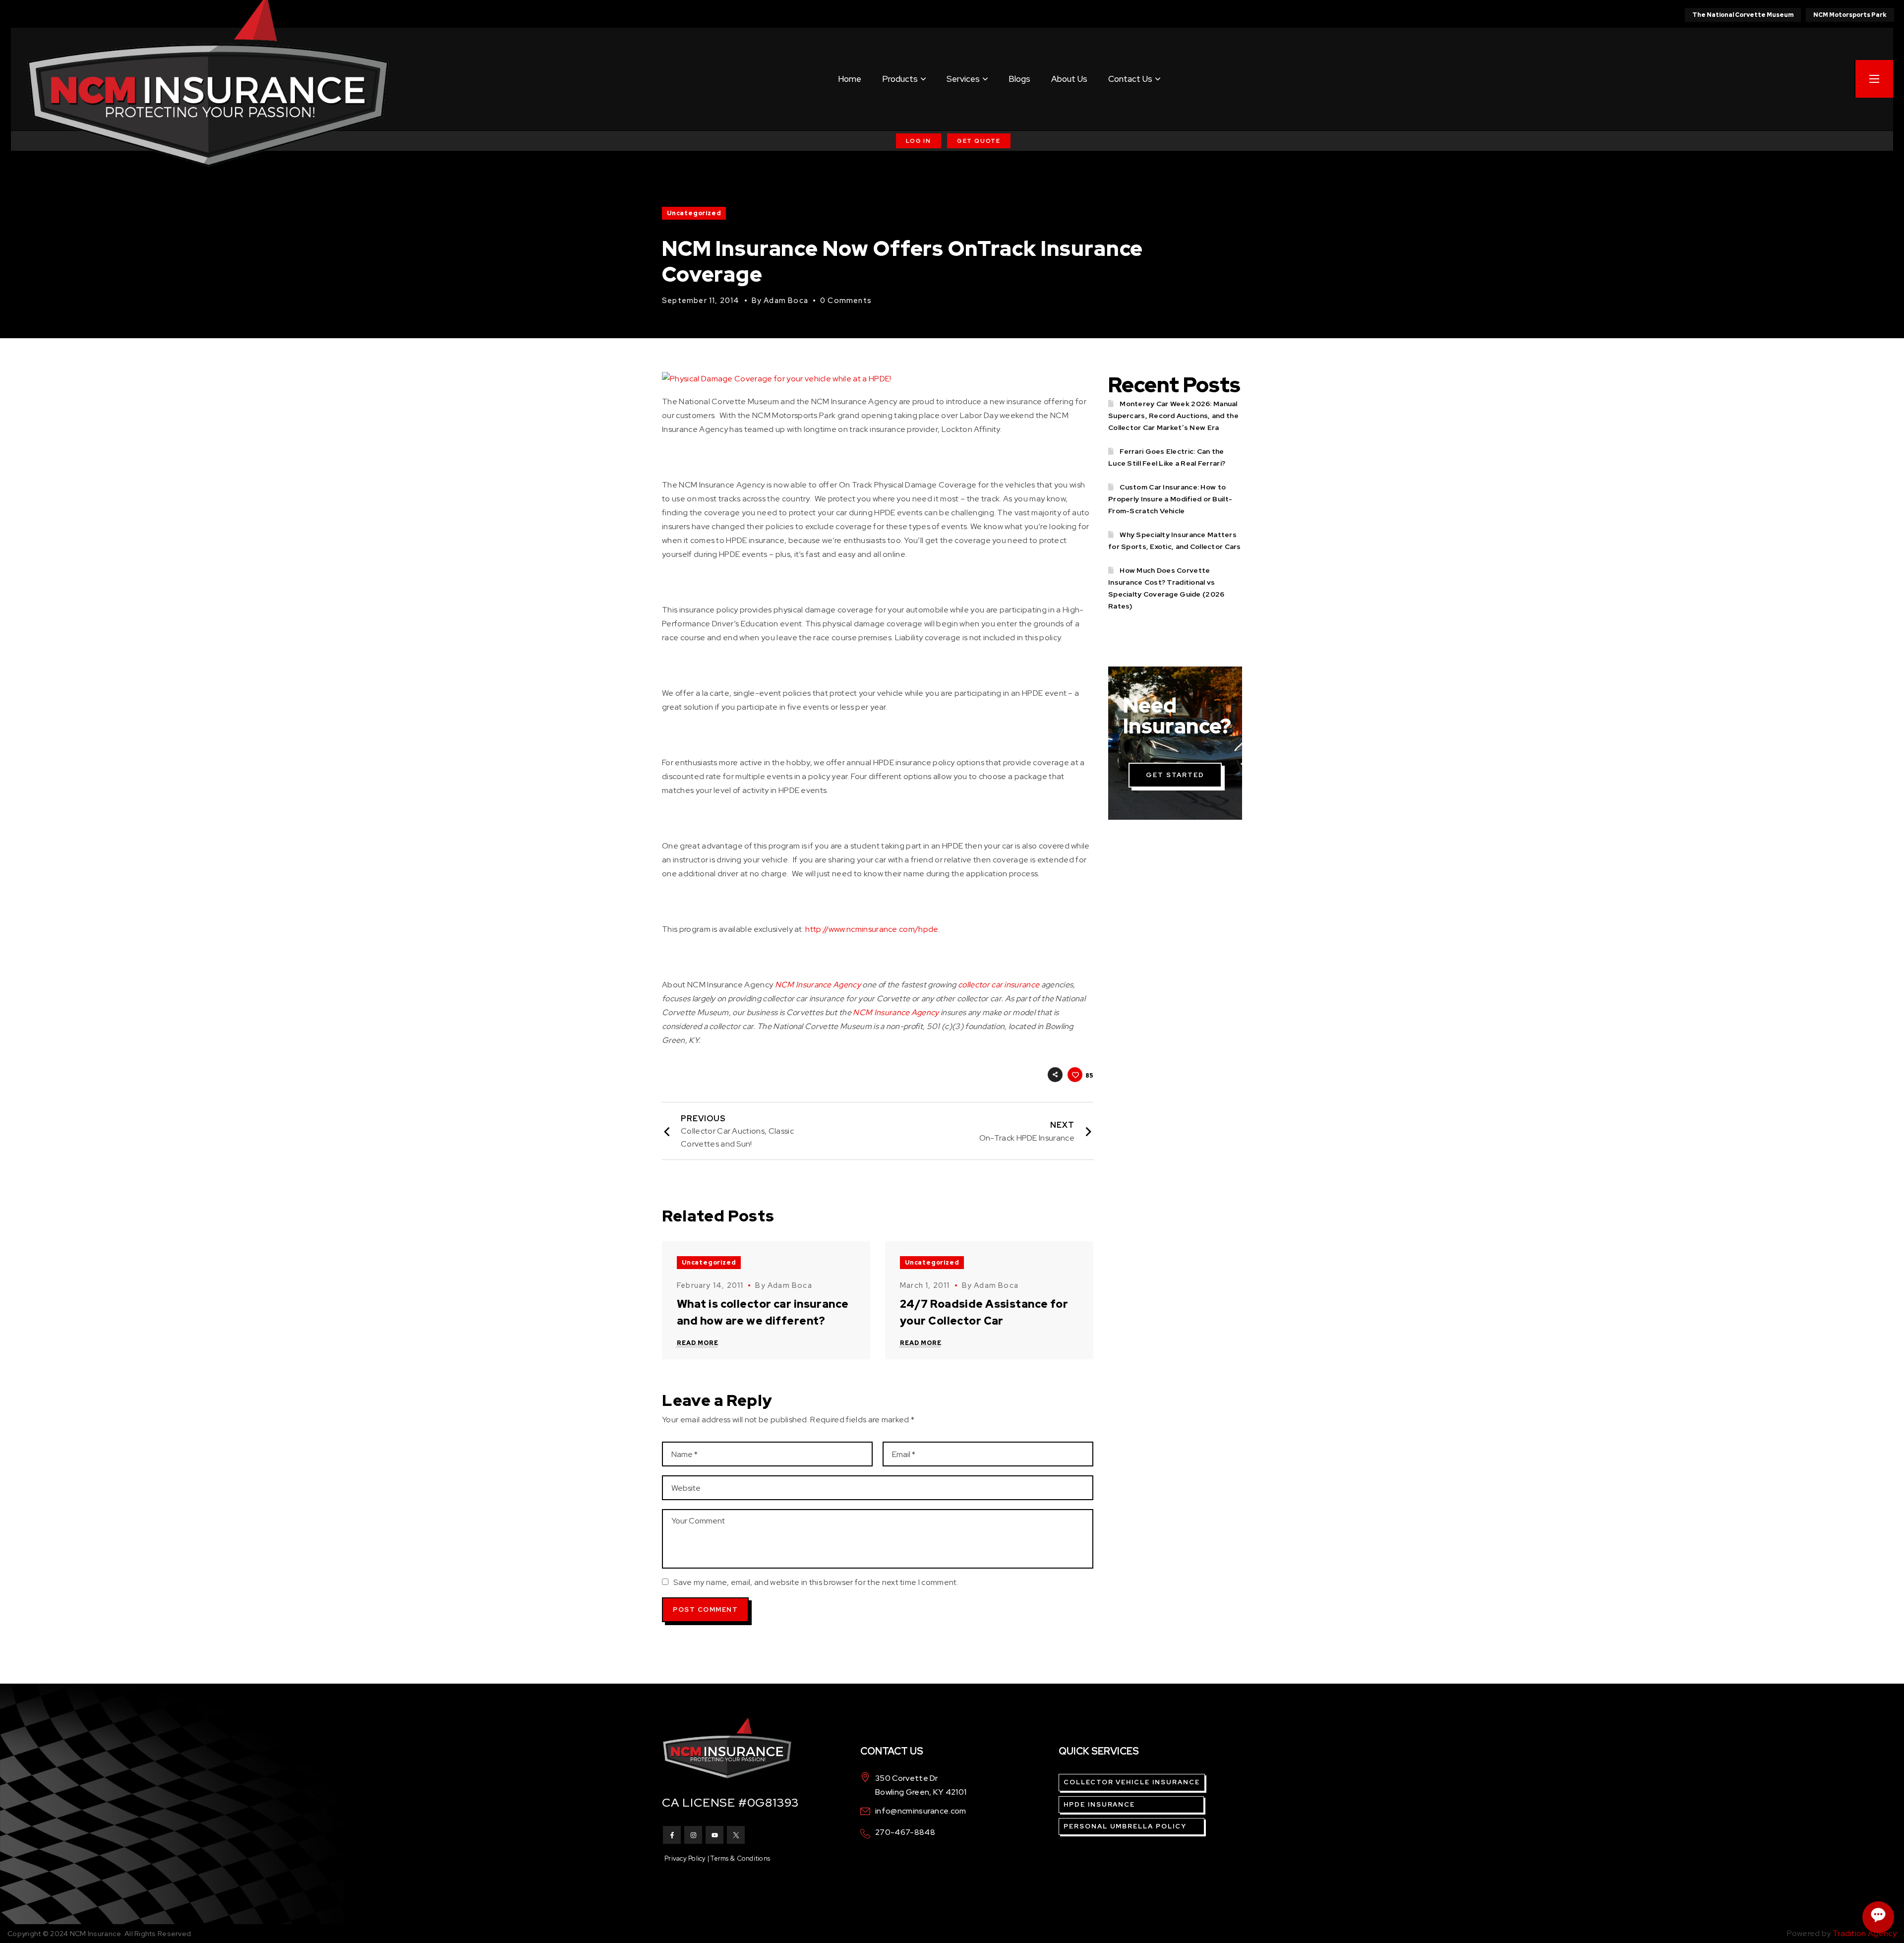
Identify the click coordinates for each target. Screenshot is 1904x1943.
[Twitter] (736, 1835)
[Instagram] (693, 1835)
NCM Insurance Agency (818, 985)
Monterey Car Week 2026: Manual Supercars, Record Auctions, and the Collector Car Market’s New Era (1173, 416)
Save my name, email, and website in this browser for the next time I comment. (816, 1582)
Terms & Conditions (740, 1858)
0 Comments (846, 301)
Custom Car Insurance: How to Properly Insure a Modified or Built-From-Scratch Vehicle (1170, 499)
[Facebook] (672, 1835)
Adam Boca (786, 301)
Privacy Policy (685, 1858)
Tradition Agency (1865, 1933)
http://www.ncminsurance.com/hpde (872, 929)
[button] (919, 141)
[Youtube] (714, 1835)
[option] (766, 1300)
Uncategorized (694, 213)
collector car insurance (999, 985)
